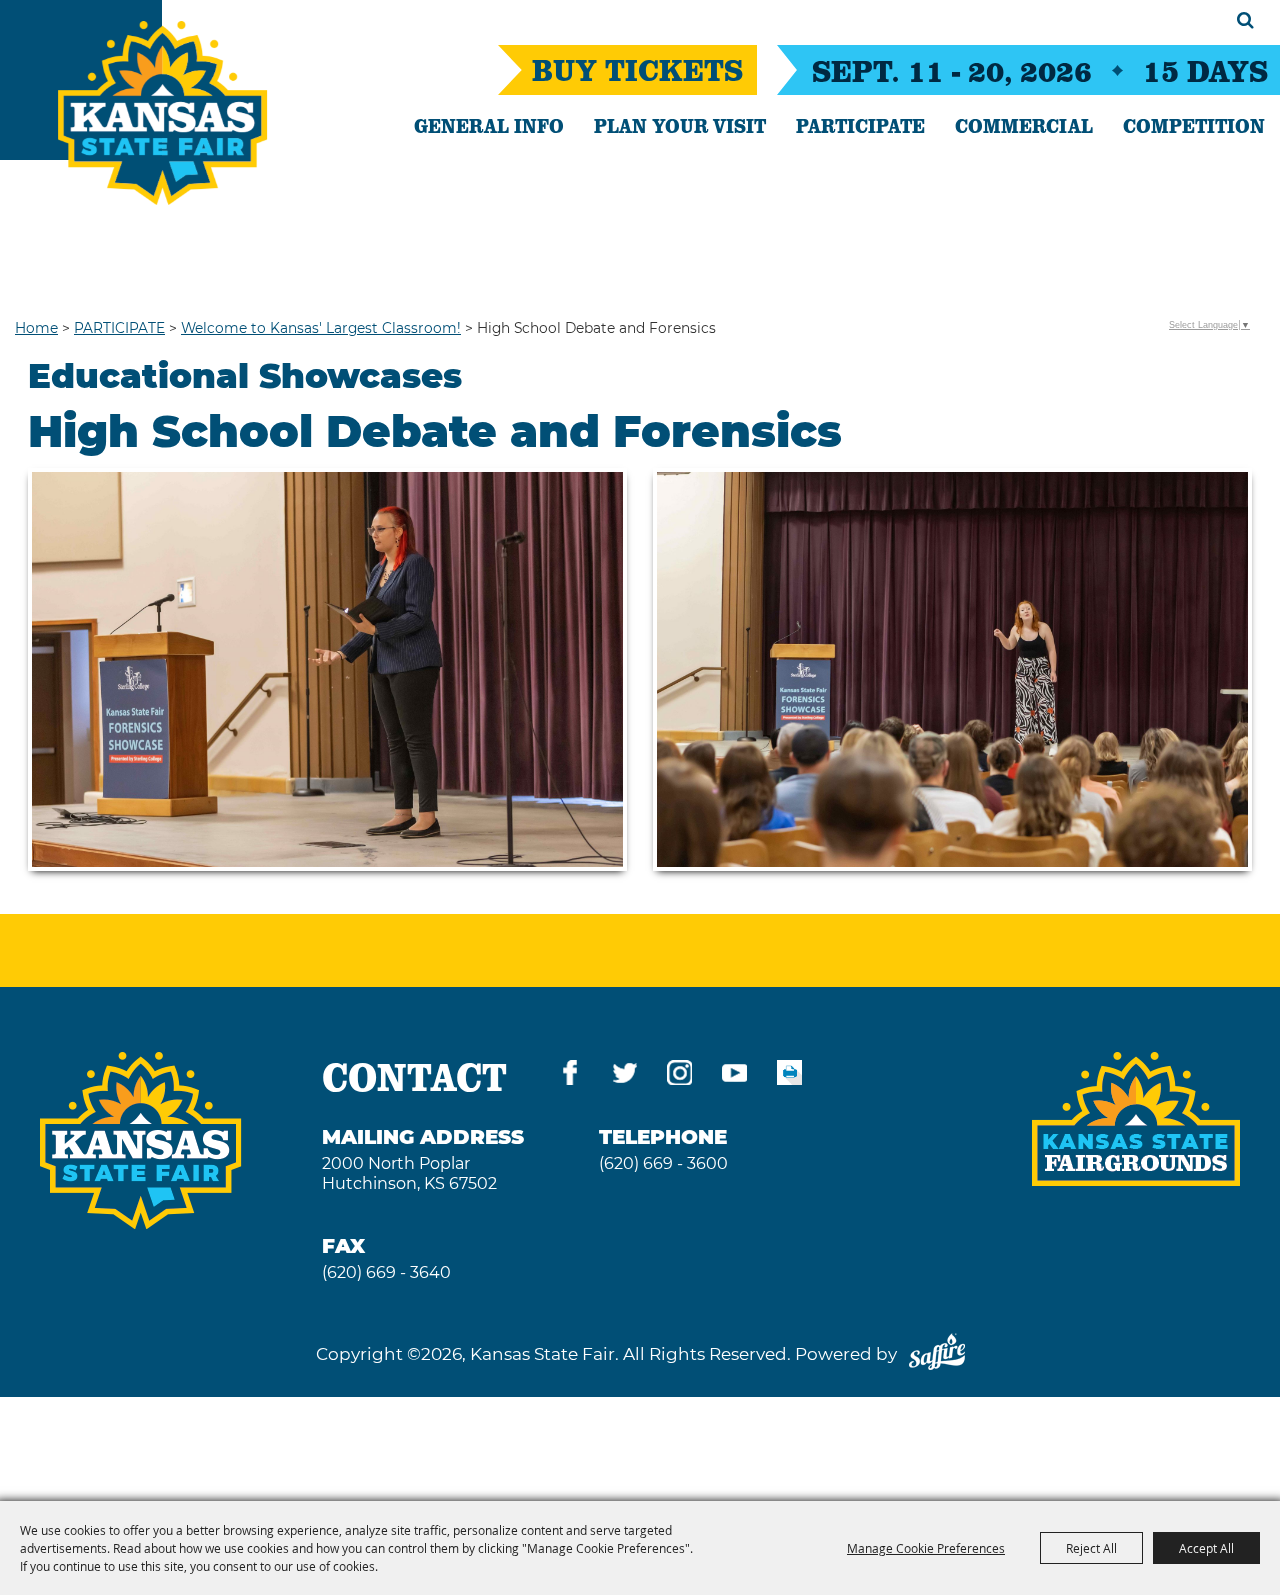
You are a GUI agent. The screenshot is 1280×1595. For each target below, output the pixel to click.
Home (36, 328)
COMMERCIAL (1024, 125)
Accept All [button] (1206, 1548)
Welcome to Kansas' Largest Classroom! (321, 328)
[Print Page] (789, 1076)
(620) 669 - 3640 (386, 1272)
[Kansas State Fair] (162, 113)
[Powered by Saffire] (937, 1354)
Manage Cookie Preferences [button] (926, 1548)
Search (1245, 20)
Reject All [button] (1091, 1548)
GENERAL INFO (489, 125)
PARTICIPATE (860, 125)
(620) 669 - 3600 (663, 1163)
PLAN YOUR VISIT (680, 125)
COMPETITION (1194, 125)
